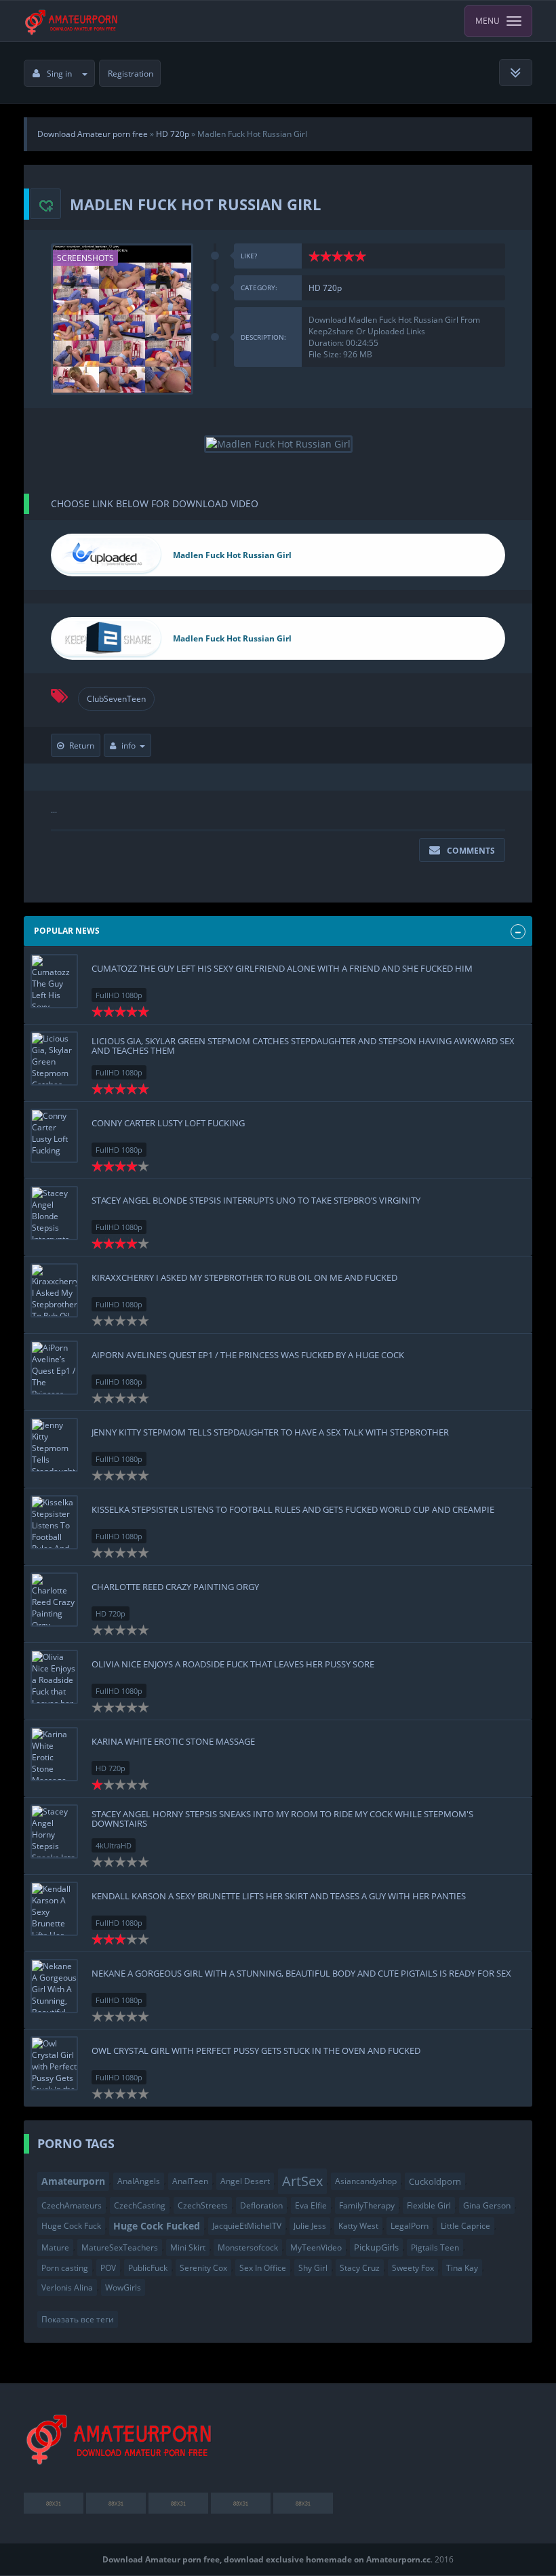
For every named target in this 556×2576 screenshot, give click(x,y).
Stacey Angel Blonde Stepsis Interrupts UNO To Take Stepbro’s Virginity (256, 1200)
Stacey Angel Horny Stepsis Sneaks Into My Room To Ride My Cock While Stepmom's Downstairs (282, 1819)
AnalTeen (190, 2181)
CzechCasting (140, 2205)
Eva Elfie (311, 2205)
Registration (131, 74)
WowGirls (123, 2287)
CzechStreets (203, 2205)
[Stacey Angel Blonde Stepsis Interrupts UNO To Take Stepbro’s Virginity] (54, 1213)
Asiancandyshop (366, 2181)
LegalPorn (410, 2226)
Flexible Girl (429, 2205)
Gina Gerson (487, 2205)
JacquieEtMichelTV (247, 2226)
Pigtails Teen (435, 2247)
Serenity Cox (203, 2268)
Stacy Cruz (360, 2268)
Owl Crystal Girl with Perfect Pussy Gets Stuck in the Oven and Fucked (256, 2050)
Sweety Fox (413, 2268)
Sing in (59, 74)
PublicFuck (148, 2268)
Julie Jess (310, 2226)
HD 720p (325, 288)
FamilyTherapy (367, 2205)
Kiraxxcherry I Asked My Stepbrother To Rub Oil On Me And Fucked (244, 1277)
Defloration (261, 2205)
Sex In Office (263, 2268)
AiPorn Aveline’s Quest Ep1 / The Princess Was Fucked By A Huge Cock (248, 1355)
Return (82, 746)
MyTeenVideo (316, 2247)
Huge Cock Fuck (71, 2226)
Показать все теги (78, 2319)
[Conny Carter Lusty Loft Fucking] (54, 1136)
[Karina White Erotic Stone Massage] (54, 1754)
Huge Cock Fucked (157, 2226)
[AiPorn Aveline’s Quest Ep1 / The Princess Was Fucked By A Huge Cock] (54, 1368)
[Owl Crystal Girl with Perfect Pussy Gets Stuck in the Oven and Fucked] (54, 2063)
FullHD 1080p (119, 995)
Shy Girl (313, 2268)
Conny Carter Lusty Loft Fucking (168, 1123)
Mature (55, 2247)
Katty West (358, 2226)
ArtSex (302, 2181)
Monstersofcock (248, 2247)
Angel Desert (245, 2181)
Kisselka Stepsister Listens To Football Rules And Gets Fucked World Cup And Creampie (293, 1509)
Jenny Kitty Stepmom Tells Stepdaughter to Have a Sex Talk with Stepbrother (270, 1432)
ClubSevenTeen (116, 699)
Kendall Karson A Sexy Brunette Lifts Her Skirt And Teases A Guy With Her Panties (279, 1896)
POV (108, 2268)
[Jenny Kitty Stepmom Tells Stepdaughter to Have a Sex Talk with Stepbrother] (54, 1445)
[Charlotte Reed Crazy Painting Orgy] (54, 1600)
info (128, 746)
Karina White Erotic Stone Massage (173, 1741)
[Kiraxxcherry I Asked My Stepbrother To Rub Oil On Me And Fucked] (54, 1290)
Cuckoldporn (435, 2181)
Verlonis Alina (67, 2287)
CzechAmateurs (72, 2205)
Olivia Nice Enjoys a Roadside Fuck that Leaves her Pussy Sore (233, 1664)
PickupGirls (376, 2247)
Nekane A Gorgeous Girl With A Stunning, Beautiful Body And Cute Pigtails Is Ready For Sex (301, 1973)
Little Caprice (465, 2226)
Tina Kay (462, 2268)
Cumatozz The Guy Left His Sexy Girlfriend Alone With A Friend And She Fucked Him (282, 968)
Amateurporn (73, 2181)
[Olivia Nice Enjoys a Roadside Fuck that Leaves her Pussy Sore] (54, 1677)
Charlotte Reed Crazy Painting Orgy (175, 1587)
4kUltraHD (114, 1845)
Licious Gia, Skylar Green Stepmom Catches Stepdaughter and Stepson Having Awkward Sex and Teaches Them (303, 1046)
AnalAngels (139, 2181)
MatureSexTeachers (120, 2247)
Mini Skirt (188, 2247)
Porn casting (65, 2268)
